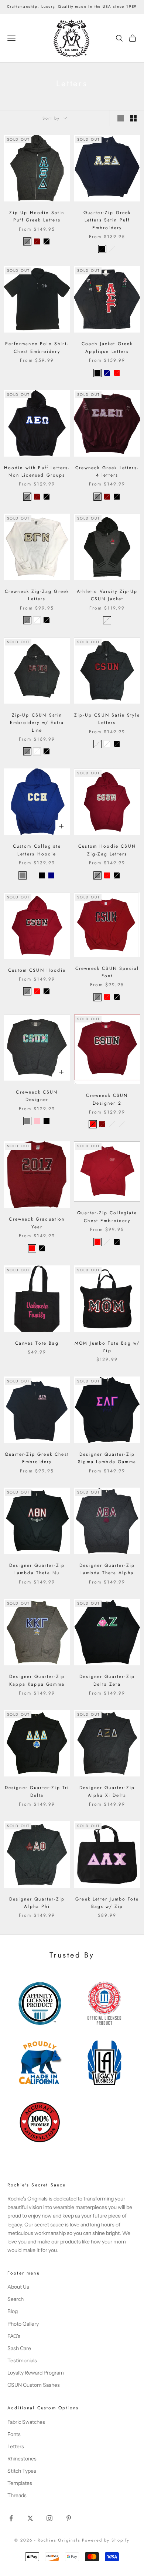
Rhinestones (22, 2459)
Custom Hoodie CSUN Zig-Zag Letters (107, 850)
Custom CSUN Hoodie (37, 970)
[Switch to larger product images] (121, 118)
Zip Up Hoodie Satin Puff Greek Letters (37, 216)
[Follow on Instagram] (49, 2518)
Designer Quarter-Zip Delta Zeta (107, 1680)
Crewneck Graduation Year (37, 1223)
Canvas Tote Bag (37, 1343)
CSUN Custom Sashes (34, 2385)
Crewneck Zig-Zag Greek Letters (37, 595)
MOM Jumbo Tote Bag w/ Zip (107, 1347)
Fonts (14, 2434)
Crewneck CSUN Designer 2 (107, 1099)
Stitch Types (22, 2471)
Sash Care (19, 2348)
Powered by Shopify (106, 2540)
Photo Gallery (23, 2324)
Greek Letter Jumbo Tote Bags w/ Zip (107, 1903)
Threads (17, 2495)
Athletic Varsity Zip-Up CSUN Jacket (107, 595)
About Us (18, 2287)
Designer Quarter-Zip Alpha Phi (37, 1903)
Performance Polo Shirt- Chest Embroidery (37, 347)
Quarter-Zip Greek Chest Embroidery (37, 1458)
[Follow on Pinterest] (69, 2518)
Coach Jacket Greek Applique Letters (107, 347)
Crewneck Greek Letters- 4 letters (107, 471)
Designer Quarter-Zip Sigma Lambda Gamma (107, 1458)
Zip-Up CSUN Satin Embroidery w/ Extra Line (37, 723)
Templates (20, 2483)
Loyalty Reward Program (36, 2373)
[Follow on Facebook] (11, 2518)
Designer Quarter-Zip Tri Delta (37, 1791)
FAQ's (14, 2336)
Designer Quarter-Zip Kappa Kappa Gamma (37, 1680)
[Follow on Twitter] (30, 2518)
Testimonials (22, 2360)
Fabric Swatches (26, 2422)
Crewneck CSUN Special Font (107, 972)
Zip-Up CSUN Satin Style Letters (107, 719)
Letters (16, 2446)
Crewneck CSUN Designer (37, 1096)
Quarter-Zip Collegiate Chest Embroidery (107, 1217)
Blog (13, 2311)
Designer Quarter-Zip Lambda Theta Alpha (107, 1569)
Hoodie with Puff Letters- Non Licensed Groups (37, 471)
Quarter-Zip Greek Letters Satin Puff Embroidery (107, 220)
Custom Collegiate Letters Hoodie (37, 850)
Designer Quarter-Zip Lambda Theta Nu (37, 1569)
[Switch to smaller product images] (133, 118)
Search (16, 2299)
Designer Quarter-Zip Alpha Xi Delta (107, 1791)
